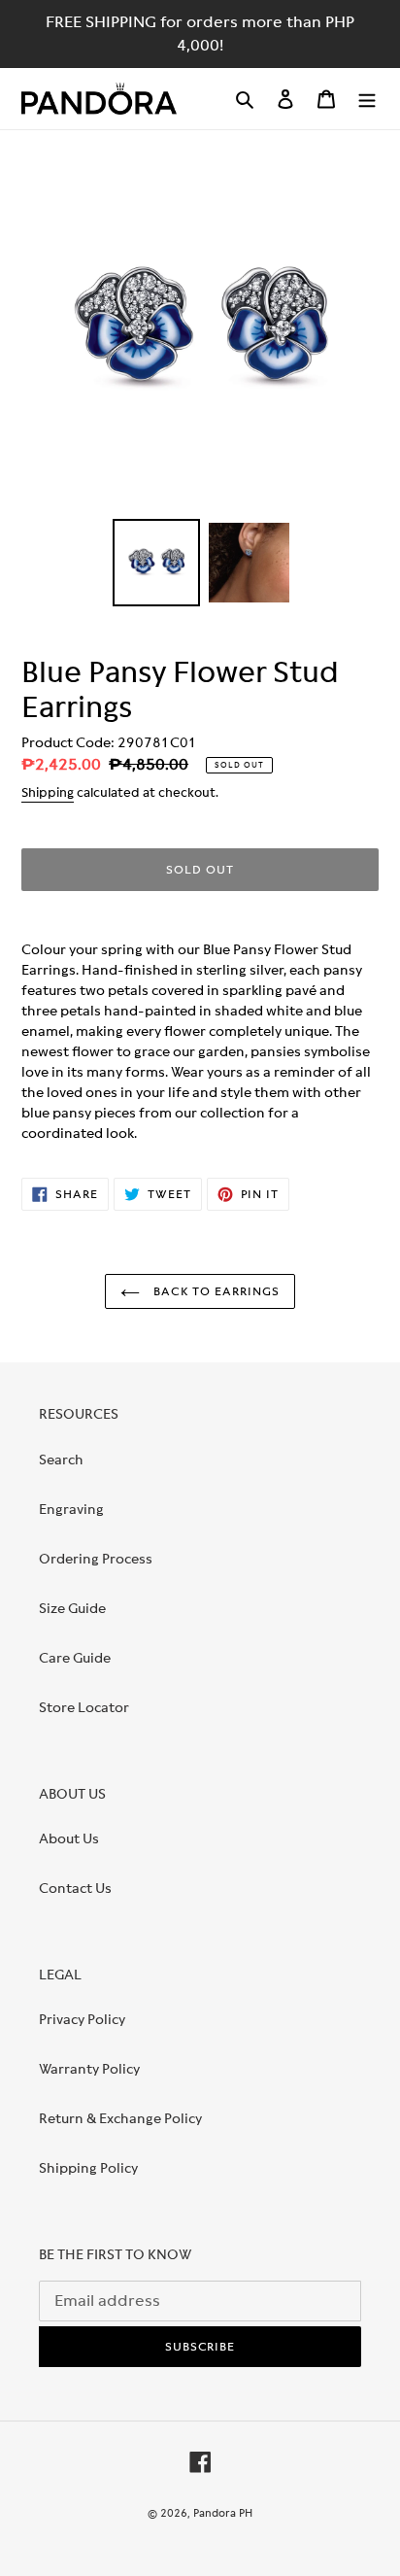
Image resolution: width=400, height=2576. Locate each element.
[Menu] (367, 99)
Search (61, 1460)
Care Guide (75, 1658)
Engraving (71, 1509)
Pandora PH (223, 2513)
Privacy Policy (82, 2019)
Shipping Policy (88, 2168)
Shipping (48, 792)
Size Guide (72, 1608)
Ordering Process (96, 1559)
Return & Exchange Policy (120, 2118)
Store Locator (84, 1707)
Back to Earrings (214, 1291)
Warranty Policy (89, 2069)
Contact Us (75, 1888)
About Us (69, 1838)
